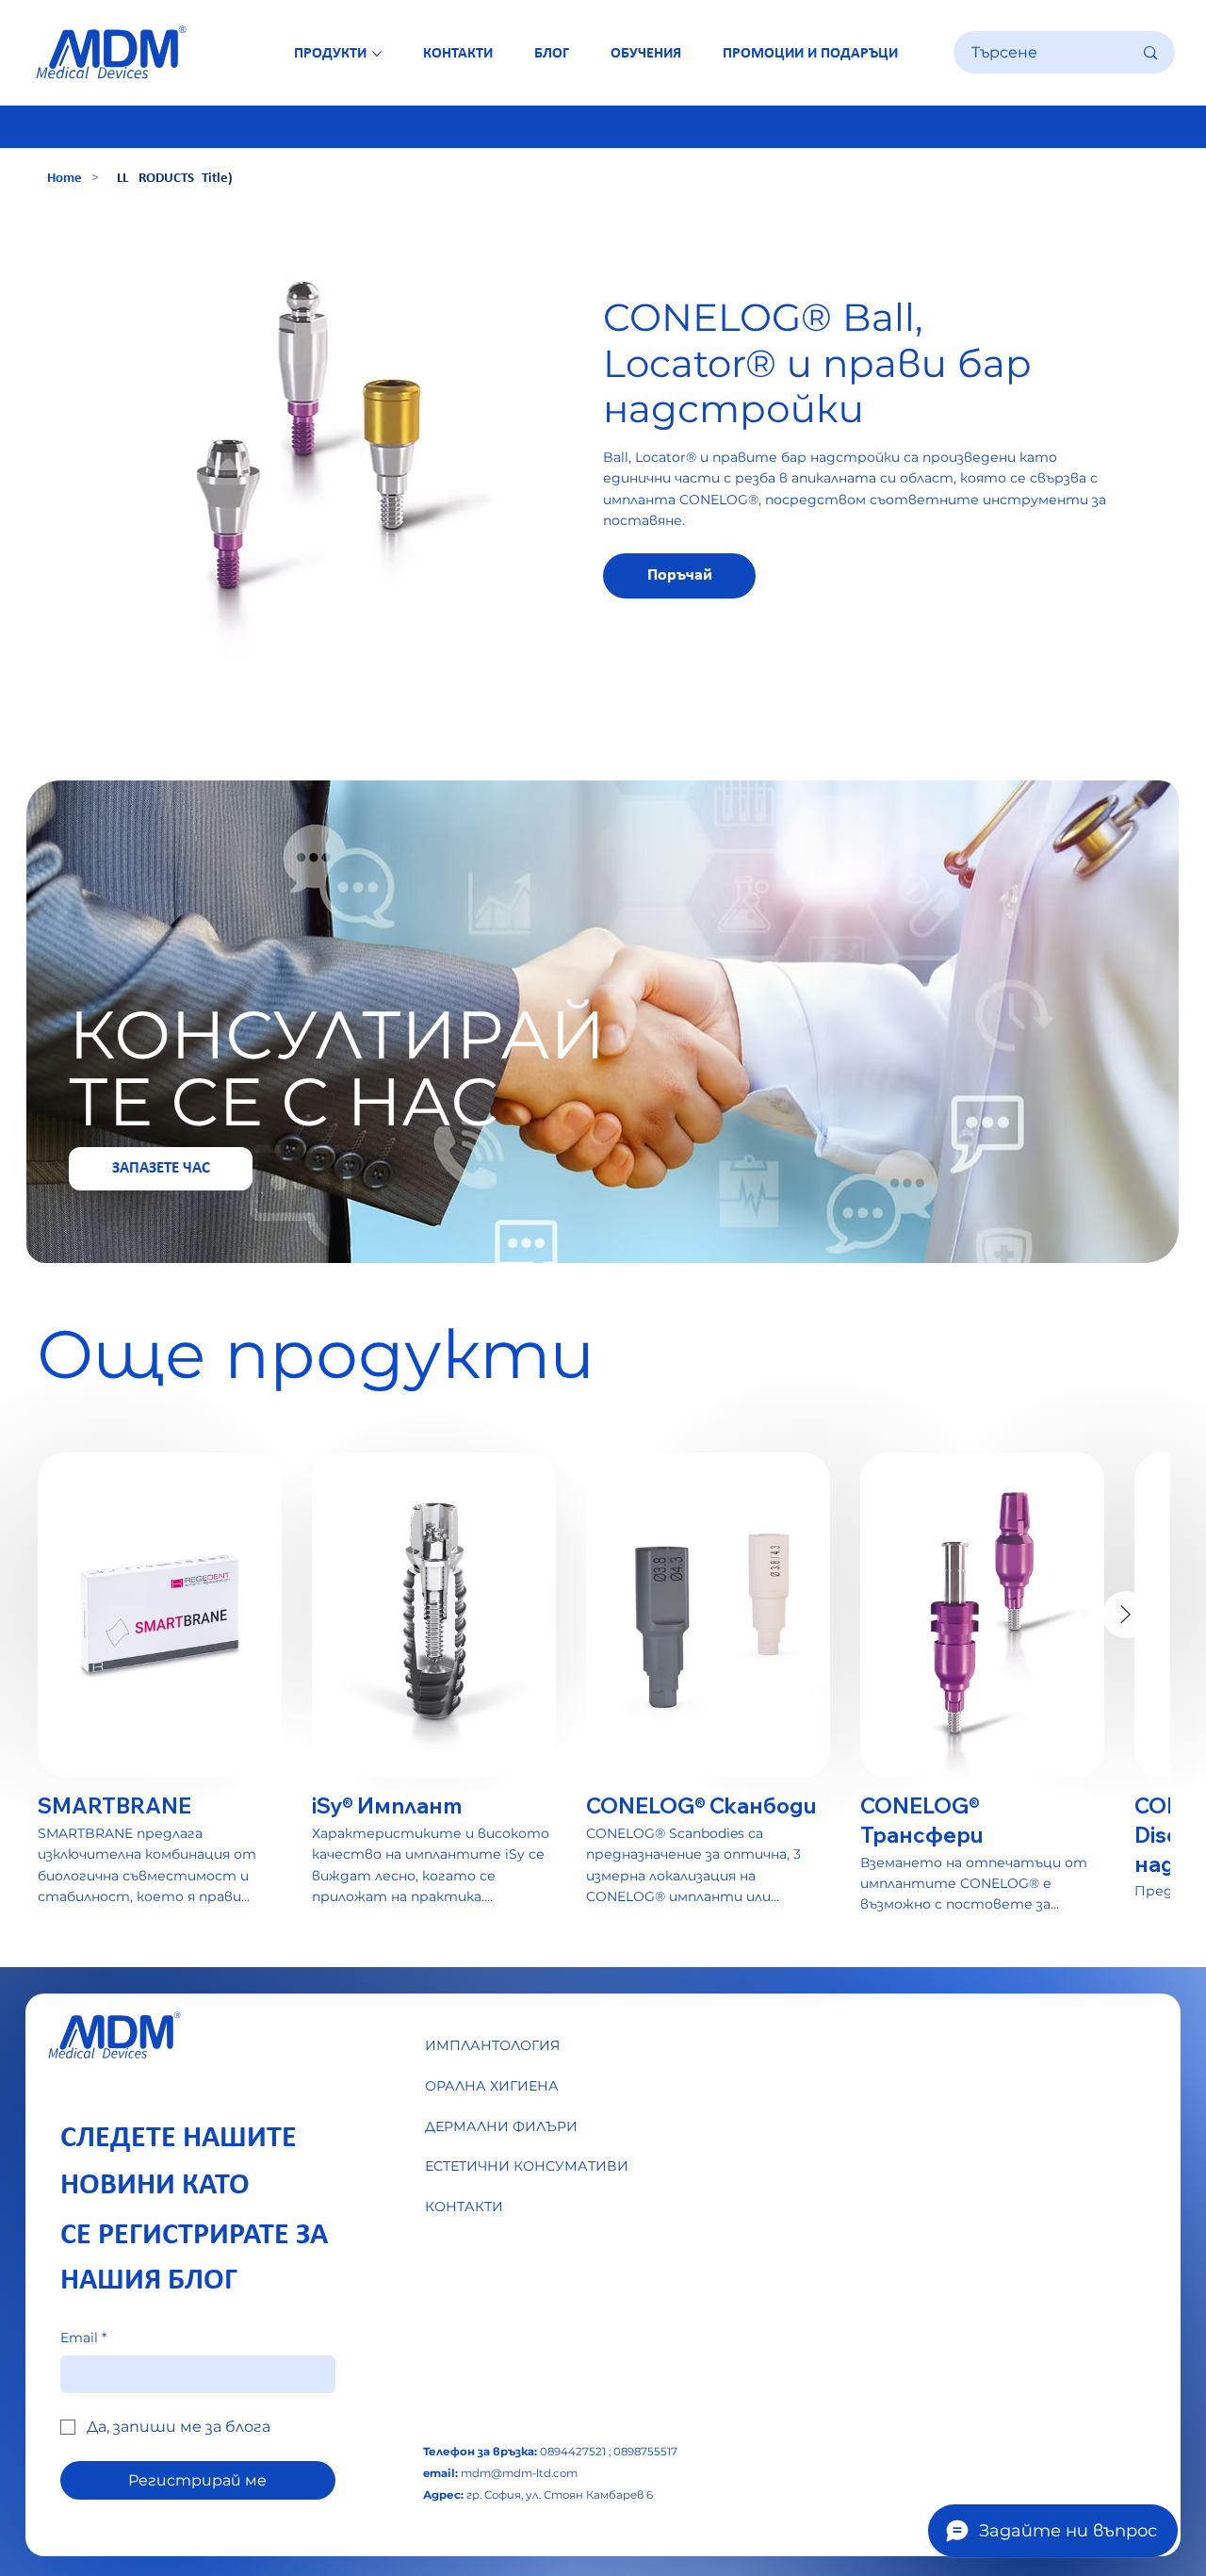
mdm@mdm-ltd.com (519, 2473)
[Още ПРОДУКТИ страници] (377, 54)
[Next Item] (1126, 1615)
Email (83, 2338)
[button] (679, 576)
